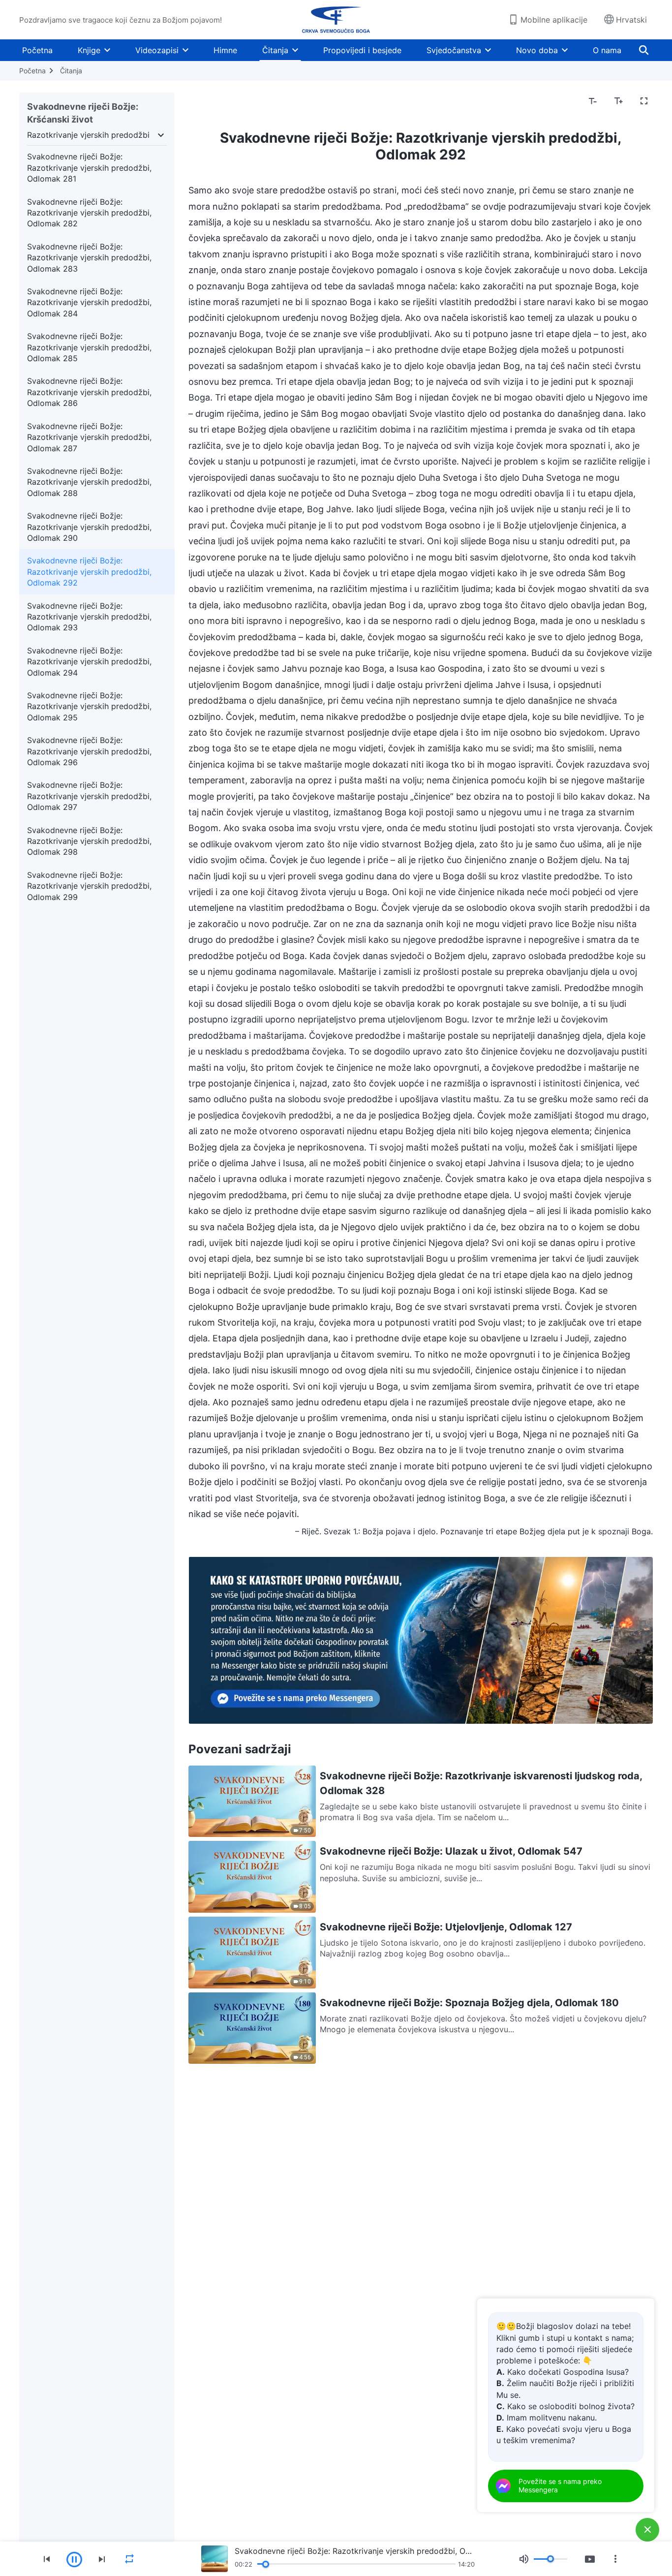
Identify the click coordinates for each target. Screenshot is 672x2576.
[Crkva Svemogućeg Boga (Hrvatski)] (336, 20)
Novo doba (537, 50)
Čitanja (275, 50)
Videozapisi (157, 50)
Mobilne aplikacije (554, 20)
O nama (607, 50)
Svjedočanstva (454, 50)
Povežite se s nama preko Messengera (560, 2485)
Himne (225, 50)
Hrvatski (631, 20)
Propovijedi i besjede (362, 50)
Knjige (89, 50)
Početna (37, 50)
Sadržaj (208, 101)
